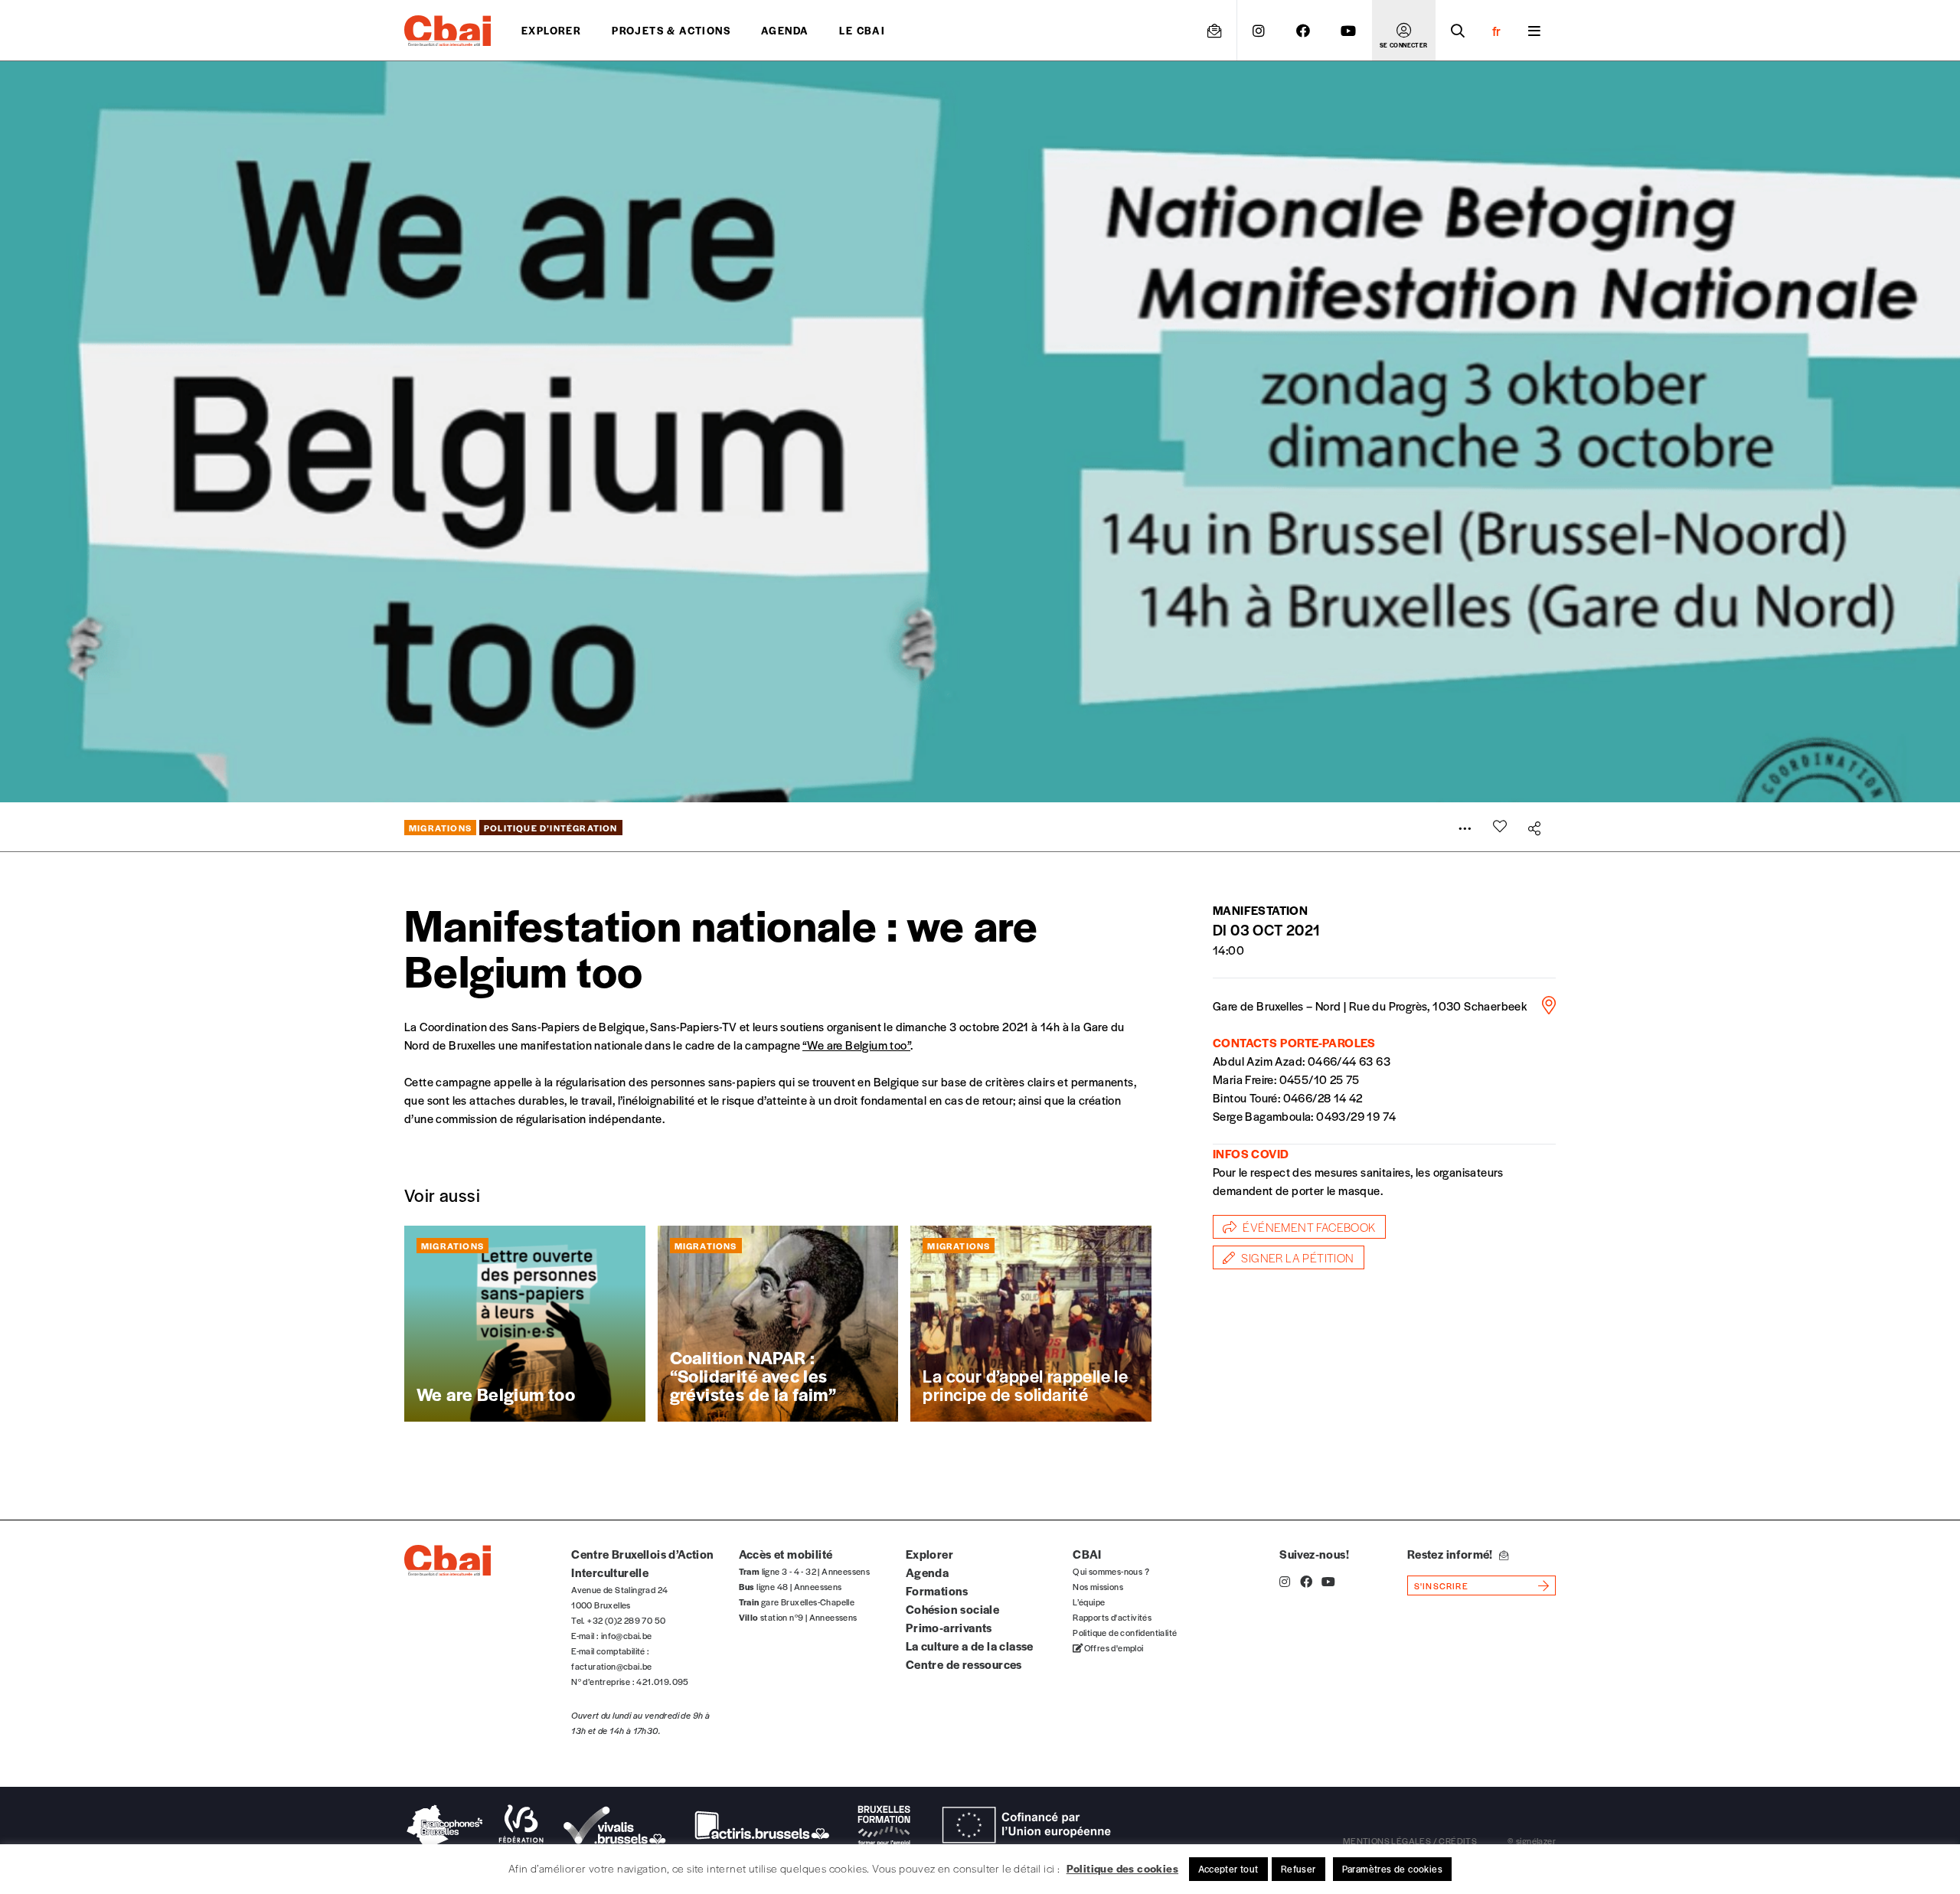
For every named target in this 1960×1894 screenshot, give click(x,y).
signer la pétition (1297, 1257)
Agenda (785, 30)
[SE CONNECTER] (1404, 31)
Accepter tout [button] (1228, 1869)
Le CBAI (862, 30)
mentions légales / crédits (1410, 1840)
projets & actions (671, 30)
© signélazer (1532, 1840)
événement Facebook (1309, 1227)
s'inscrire (1441, 1585)
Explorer (551, 30)
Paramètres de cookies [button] (1392, 1869)
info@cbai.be (627, 1635)
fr (1496, 31)
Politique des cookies (1122, 1868)
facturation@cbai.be (612, 1666)
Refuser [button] (1298, 1869)
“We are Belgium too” (856, 1045)
